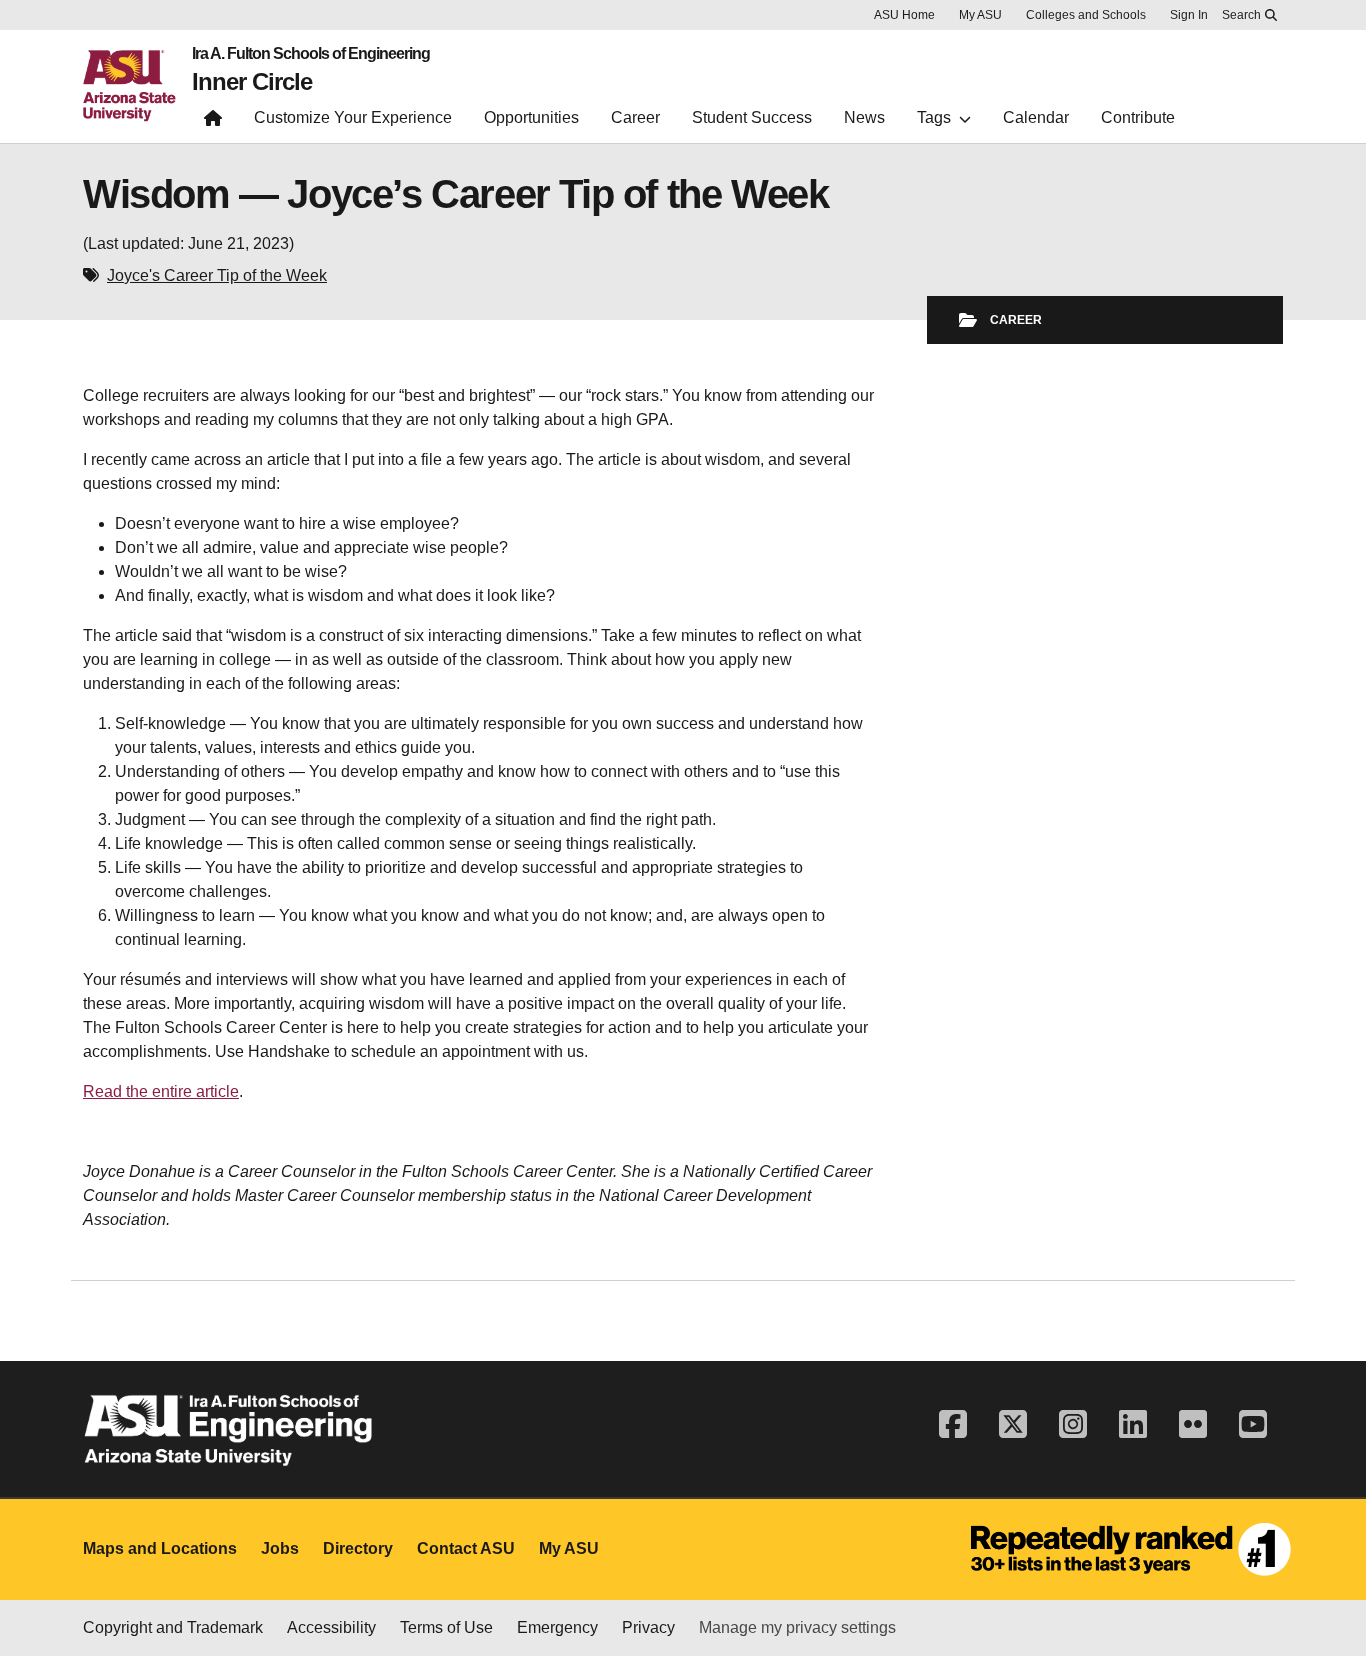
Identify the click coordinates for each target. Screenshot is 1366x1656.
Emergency (557, 1627)
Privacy (648, 1627)
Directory (358, 1548)
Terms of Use (446, 1627)
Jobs (280, 1548)
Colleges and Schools (1086, 15)
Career (1016, 320)
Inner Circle (252, 82)
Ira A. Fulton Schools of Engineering (311, 54)
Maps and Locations (160, 1548)
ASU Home (904, 15)
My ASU (980, 15)
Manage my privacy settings (797, 1627)
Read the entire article (161, 1091)
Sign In (1189, 15)
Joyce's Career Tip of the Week (217, 275)
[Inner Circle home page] (213, 122)
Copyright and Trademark (173, 1627)
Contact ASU (466, 1548)
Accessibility (331, 1627)
